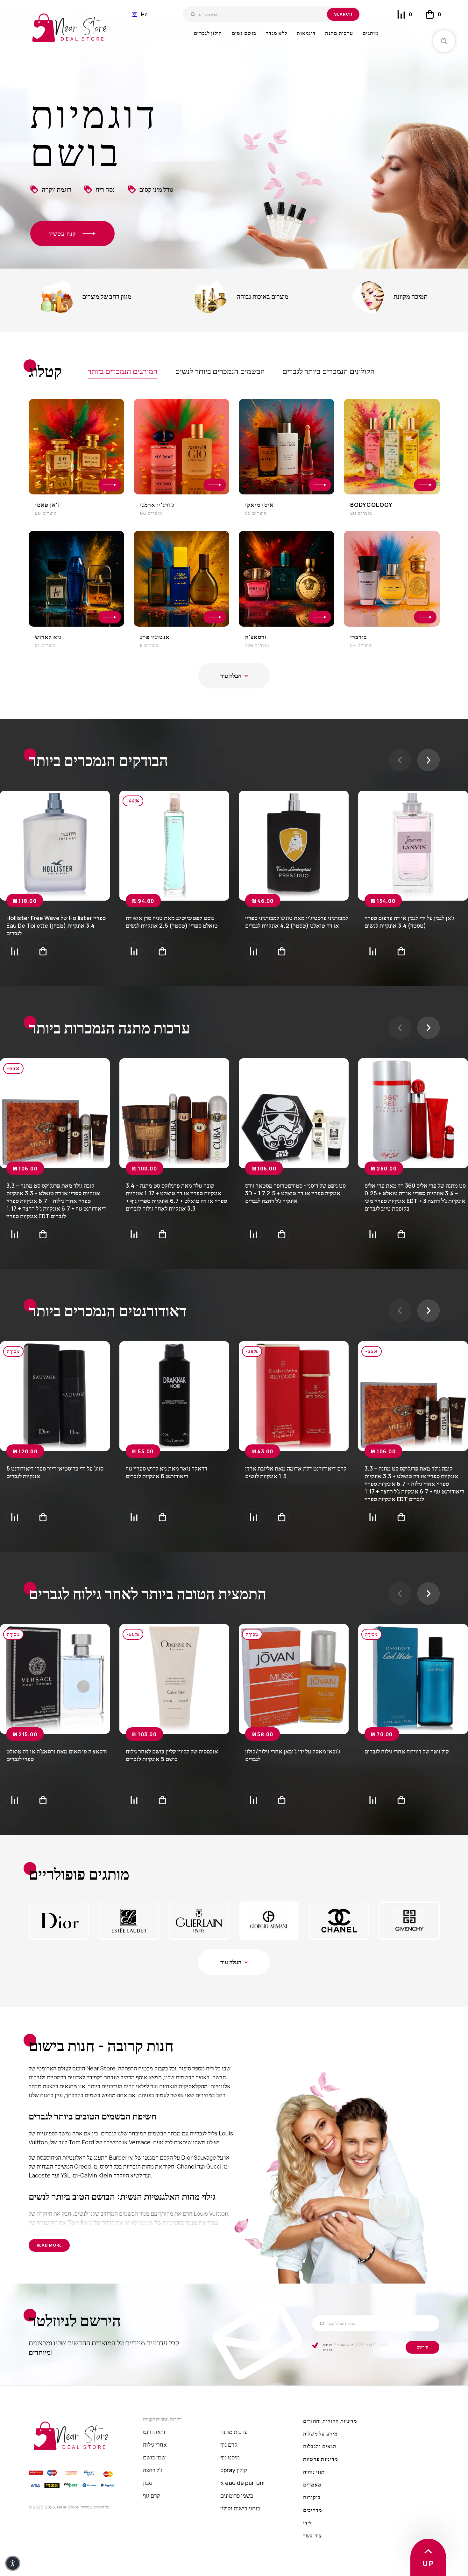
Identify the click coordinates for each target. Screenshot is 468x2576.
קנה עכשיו (63, 234)
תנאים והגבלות (320, 2446)
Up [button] (428, 2564)
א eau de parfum (242, 2483)
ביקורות (312, 2497)
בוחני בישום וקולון (240, 2508)
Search (343, 14)
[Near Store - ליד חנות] (70, 28)
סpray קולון (234, 2470)
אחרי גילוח (155, 2444)
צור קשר (313, 2536)
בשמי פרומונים (237, 2495)
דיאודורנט (154, 2432)
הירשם (423, 2347)
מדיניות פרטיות (327, 2347)
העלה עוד (231, 676)
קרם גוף (152, 2495)
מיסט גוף (230, 2457)
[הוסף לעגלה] (43, 951)
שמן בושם (154, 2457)
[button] (140, 14)
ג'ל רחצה (153, 2470)
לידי (308, 2523)
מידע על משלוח (320, 2434)
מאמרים (312, 2485)
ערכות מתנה (234, 2432)
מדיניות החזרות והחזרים (330, 2421)
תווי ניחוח (314, 2472)
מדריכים (313, 2510)
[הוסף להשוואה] (14, 951)
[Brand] (59, 1921)
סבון (148, 2483)
